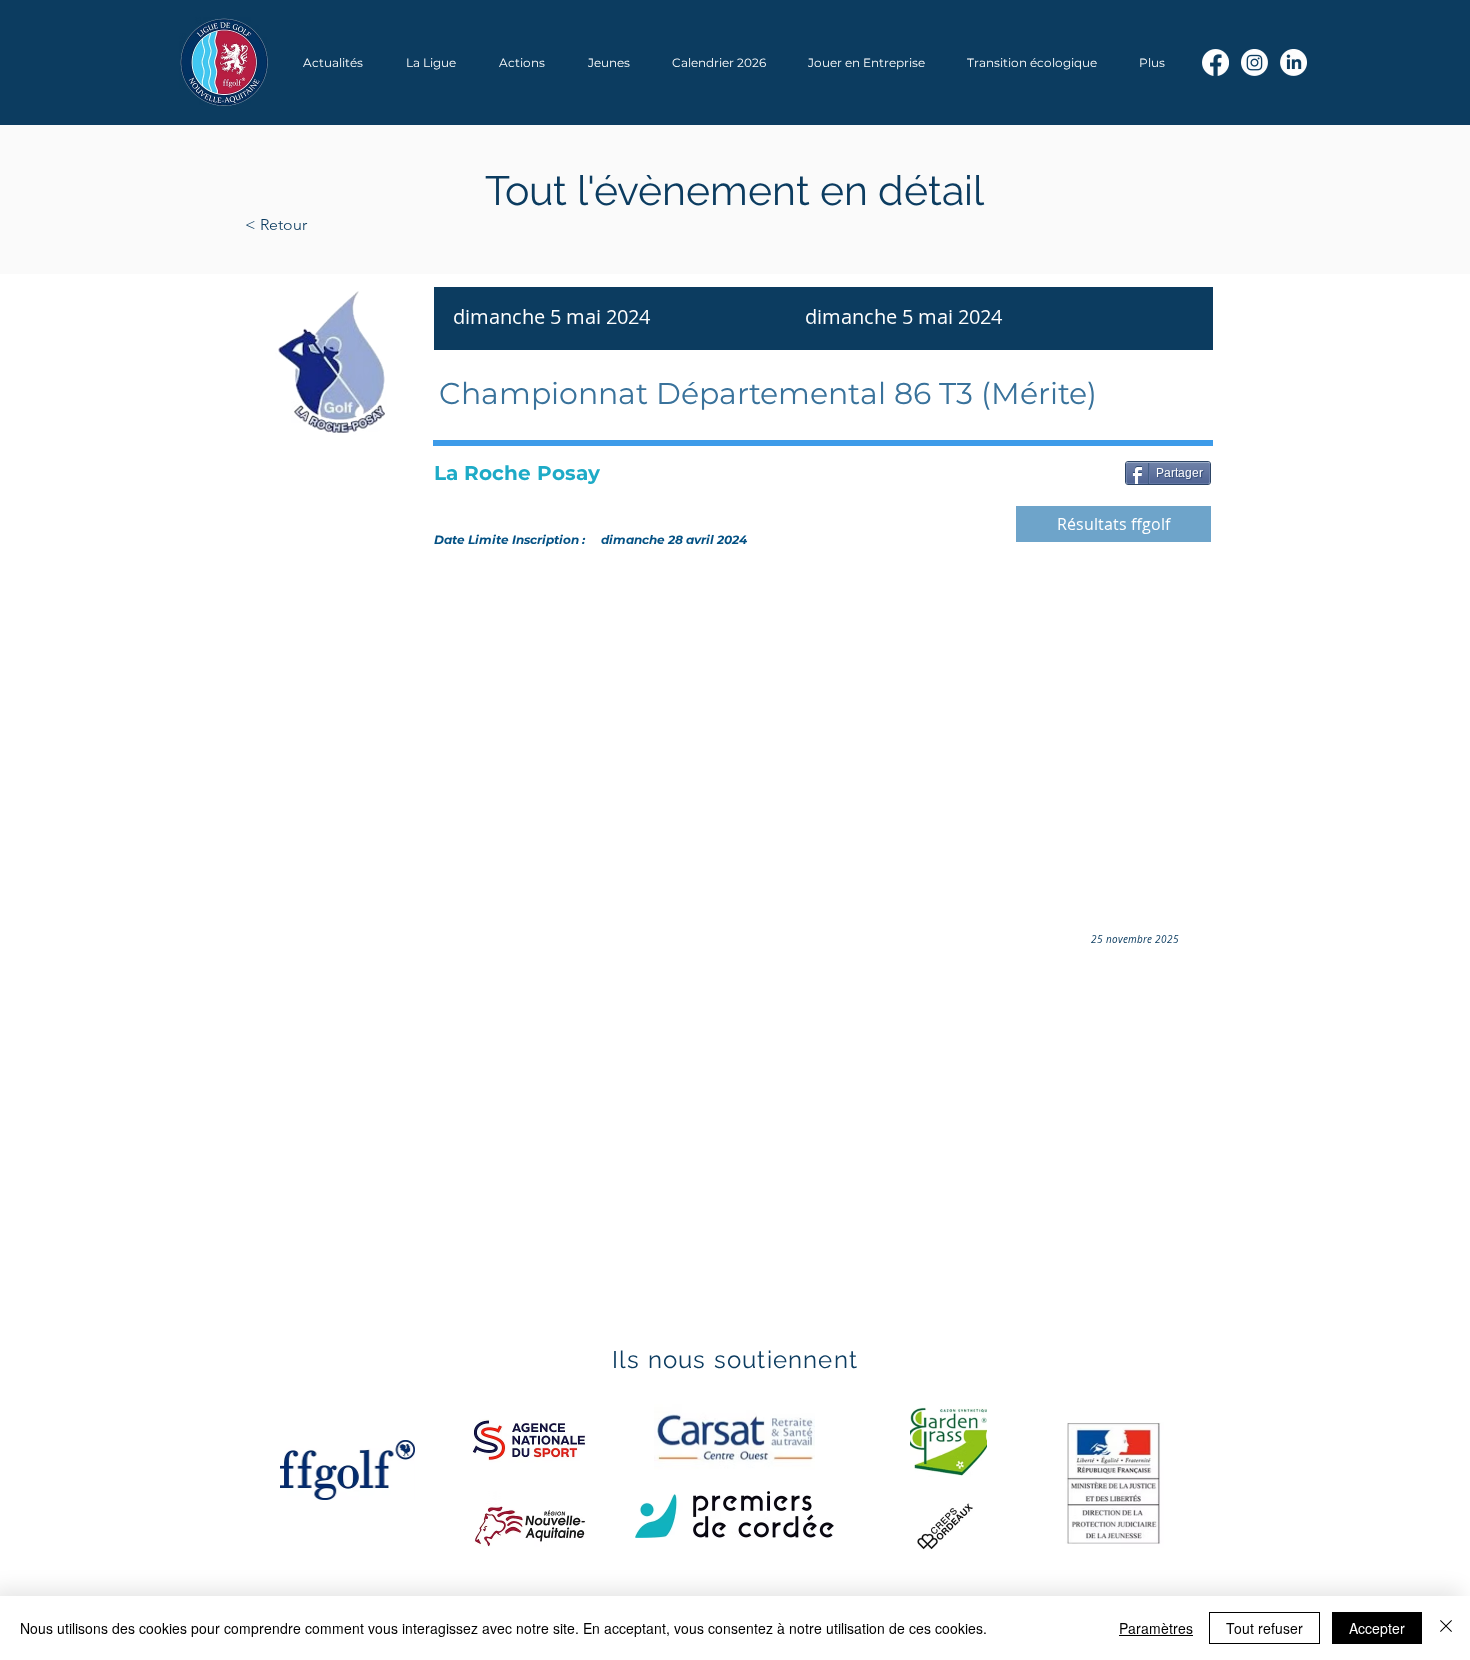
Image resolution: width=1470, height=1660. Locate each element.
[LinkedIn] (1293, 62)
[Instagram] (1254, 62)
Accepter (1377, 1628)
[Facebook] (1215, 62)
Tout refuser (1264, 1628)
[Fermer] (1446, 1628)
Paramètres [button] (1156, 1628)
